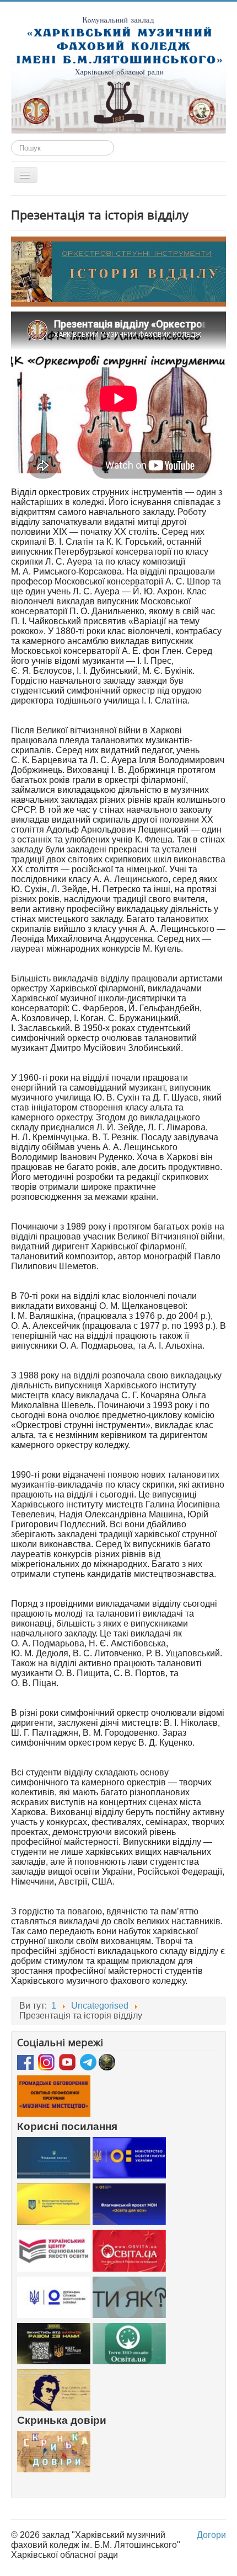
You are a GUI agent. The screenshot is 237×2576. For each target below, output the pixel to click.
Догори (211, 2535)
